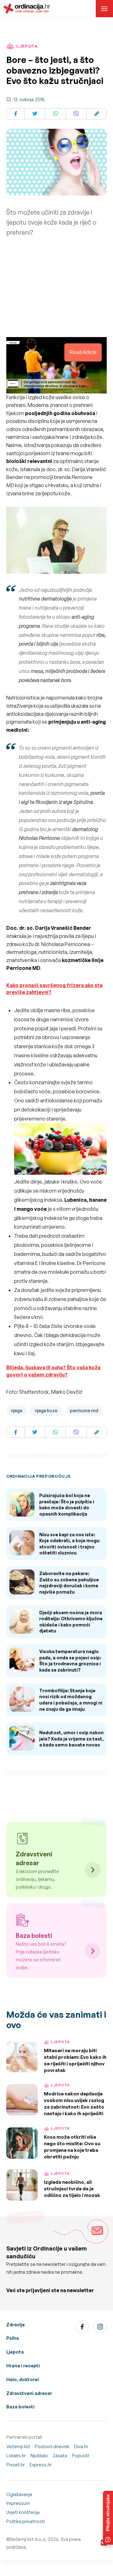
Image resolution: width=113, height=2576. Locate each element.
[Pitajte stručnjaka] (108, 2518)
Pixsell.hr (16, 2465)
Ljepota (15, 2352)
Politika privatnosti (26, 2521)
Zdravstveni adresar (29, 2393)
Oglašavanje (19, 2494)
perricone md (84, 1410)
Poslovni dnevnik (52, 2446)
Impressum (18, 2503)
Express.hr (41, 2465)
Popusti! (81, 2456)
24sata (60, 2456)
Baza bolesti (20, 2407)
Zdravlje (16, 2325)
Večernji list (18, 2446)
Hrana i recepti (23, 2366)
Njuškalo (39, 2456)
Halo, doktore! (23, 2379)
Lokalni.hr (16, 2456)
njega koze (46, 1410)
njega (17, 1410)
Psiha (13, 2338)
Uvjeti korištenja (23, 2512)
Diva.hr (81, 2446)
